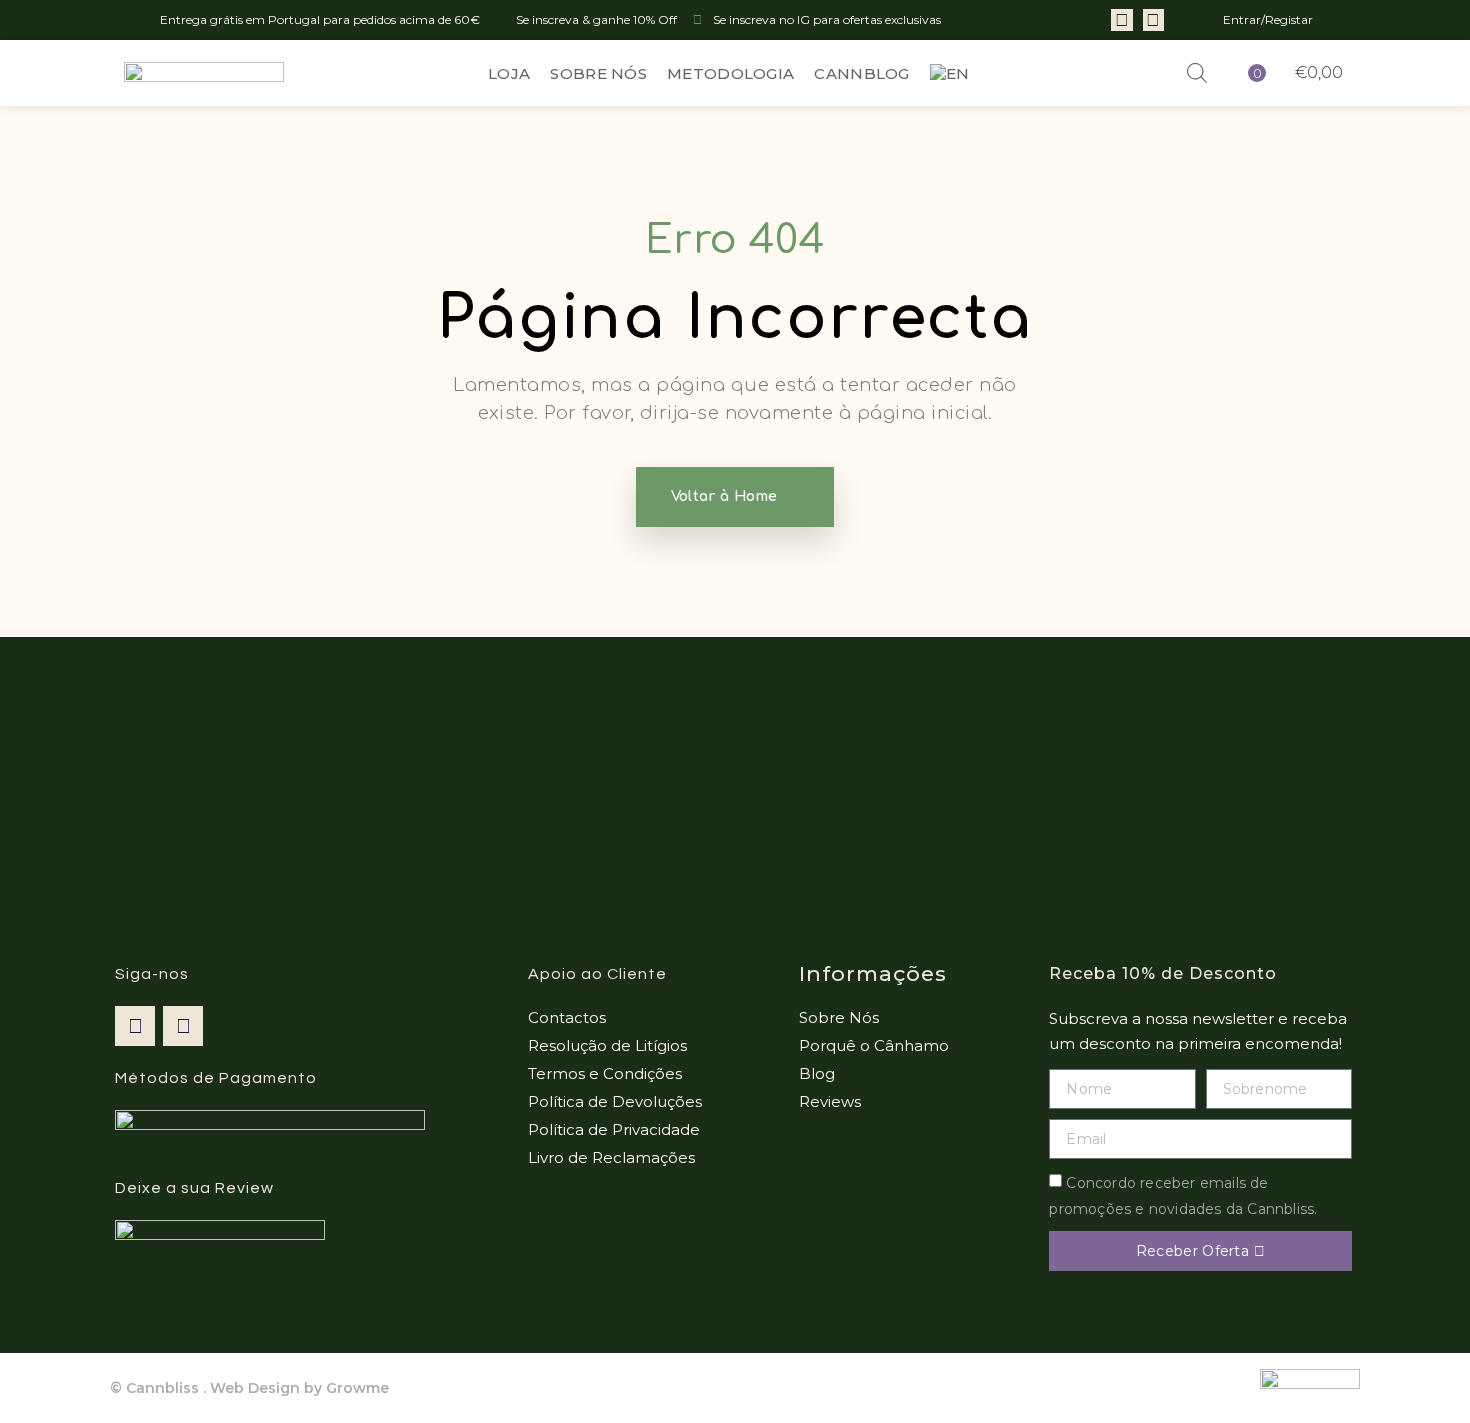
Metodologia (730, 73)
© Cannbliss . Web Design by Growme (249, 1388)
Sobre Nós (598, 73)
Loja (509, 73)
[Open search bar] (1197, 73)
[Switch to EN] (950, 74)
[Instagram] (1154, 20)
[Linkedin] (1122, 20)
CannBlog (861, 73)
